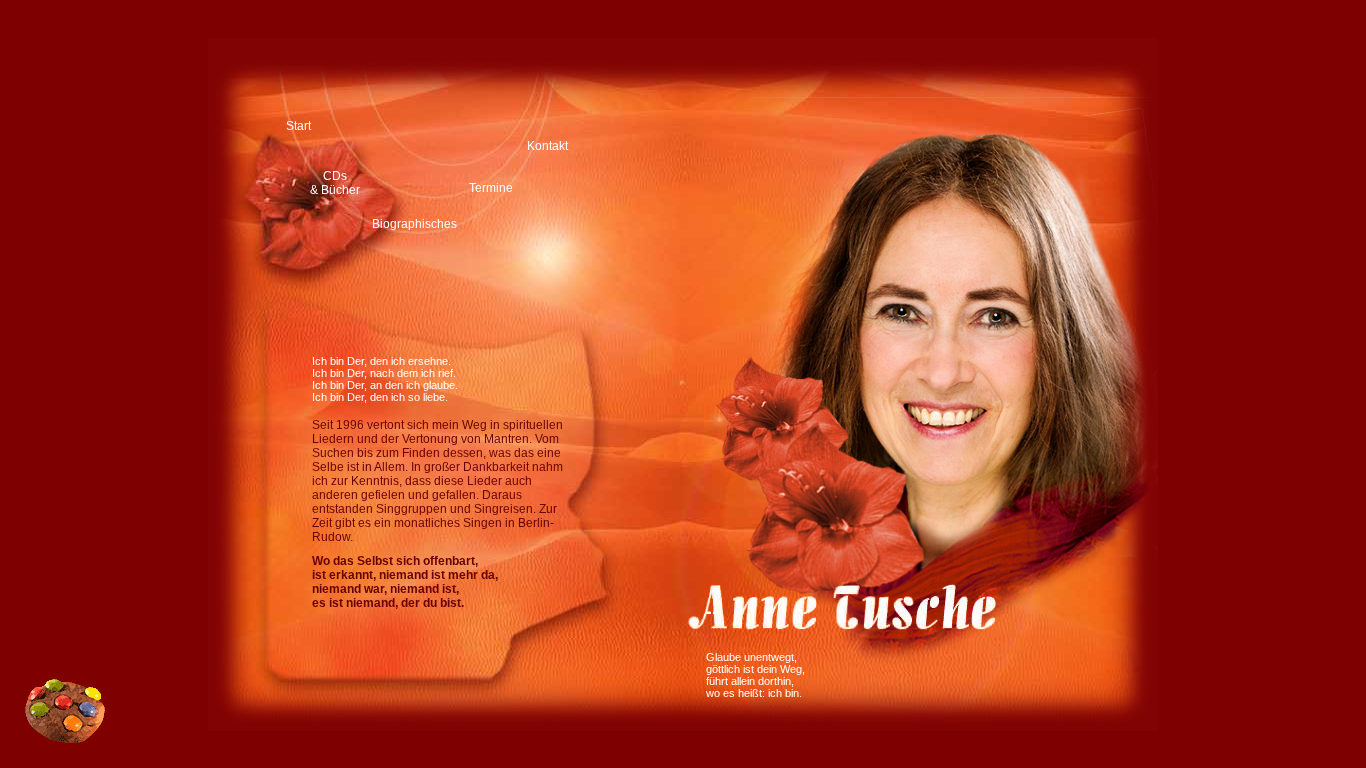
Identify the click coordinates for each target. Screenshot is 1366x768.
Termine (491, 188)
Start (298, 126)
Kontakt (547, 146)
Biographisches (414, 224)
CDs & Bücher (335, 183)
